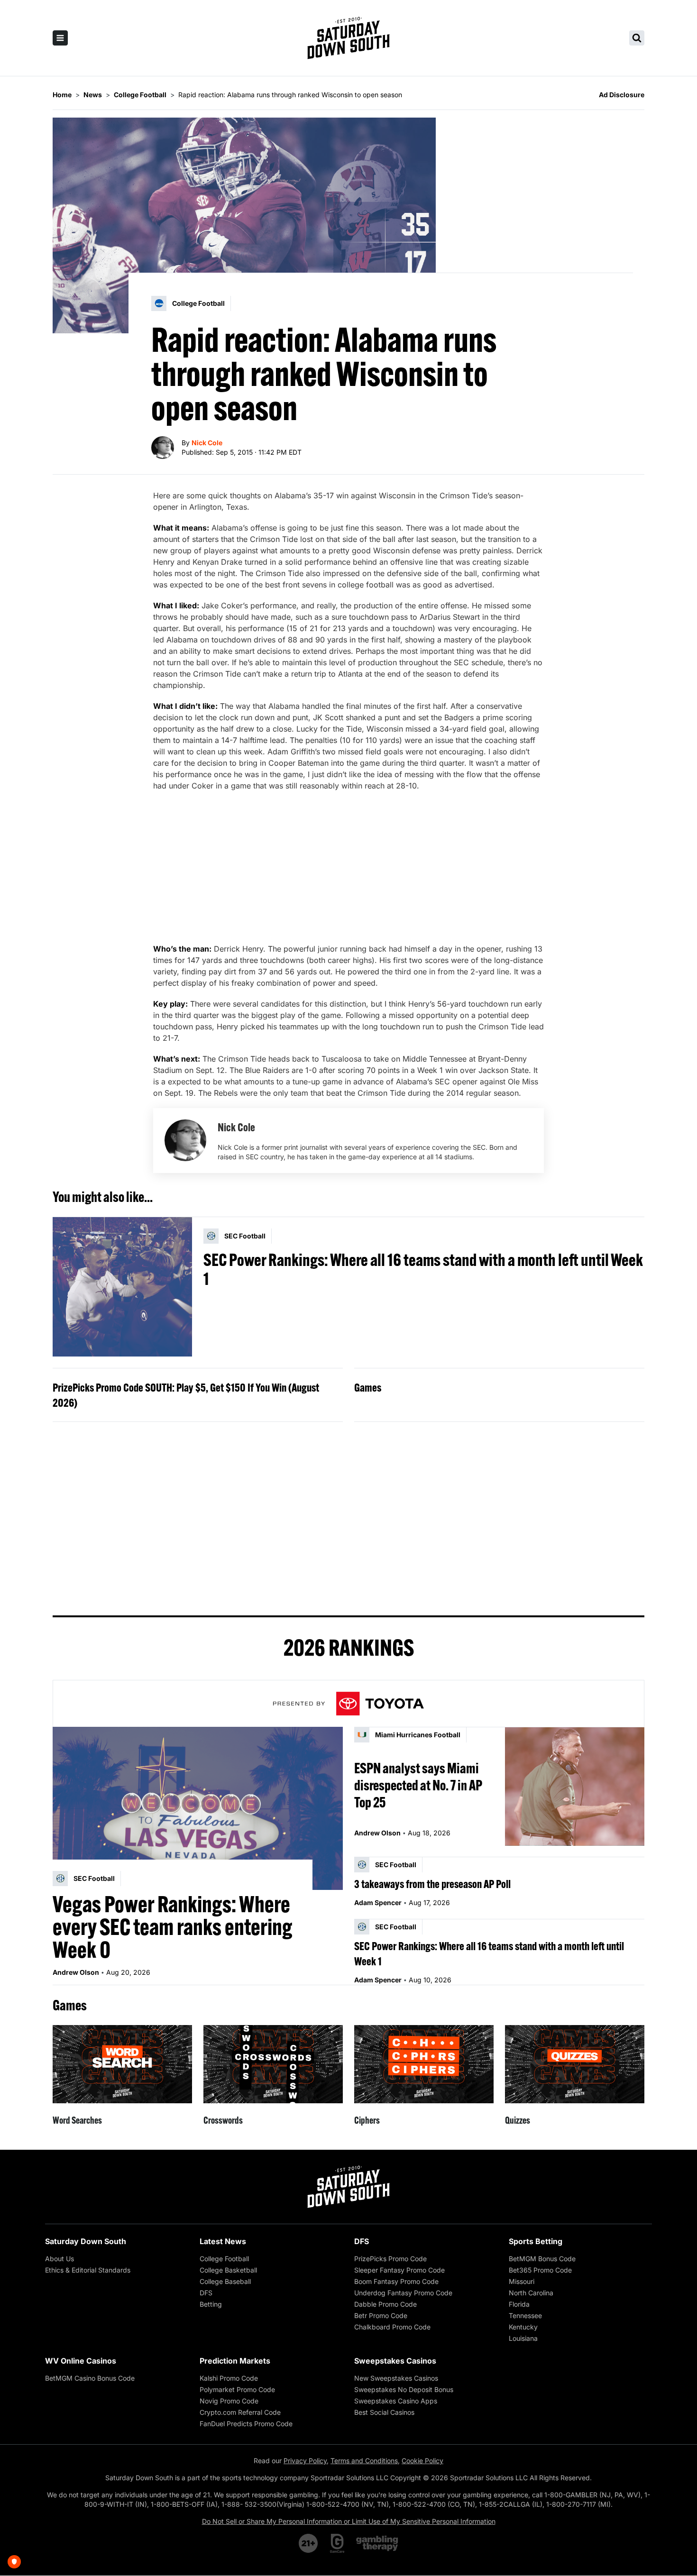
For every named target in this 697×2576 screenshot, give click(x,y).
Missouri (522, 2281)
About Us (60, 2259)
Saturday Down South (86, 2241)
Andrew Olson (76, 1972)
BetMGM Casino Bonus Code (90, 2378)
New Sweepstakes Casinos (396, 2378)
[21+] (309, 2543)
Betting (211, 2304)
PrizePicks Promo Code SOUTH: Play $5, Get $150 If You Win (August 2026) (186, 1395)
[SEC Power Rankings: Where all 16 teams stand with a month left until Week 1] (122, 1287)
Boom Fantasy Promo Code (396, 2281)
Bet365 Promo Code (540, 2270)
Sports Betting (536, 2241)
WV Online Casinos (81, 2361)
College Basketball (228, 2270)
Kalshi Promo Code (229, 2378)
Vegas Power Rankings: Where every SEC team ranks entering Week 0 (173, 1927)
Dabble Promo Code (385, 2304)
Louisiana (523, 2338)
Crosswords (223, 2120)
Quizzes (518, 2120)
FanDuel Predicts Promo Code (246, 2424)
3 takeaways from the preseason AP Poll (432, 1884)
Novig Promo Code (229, 2401)
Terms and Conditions (364, 2461)
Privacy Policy (305, 2461)
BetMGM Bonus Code (542, 2259)
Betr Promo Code (381, 2315)
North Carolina (531, 2293)
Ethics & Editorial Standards (88, 2270)
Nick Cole (207, 443)
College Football (224, 2259)
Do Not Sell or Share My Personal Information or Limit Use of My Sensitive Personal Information (349, 2521)
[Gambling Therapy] (377, 2543)
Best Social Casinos (384, 2412)
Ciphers (367, 2120)
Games (368, 1387)
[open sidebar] (60, 38)
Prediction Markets (235, 2361)
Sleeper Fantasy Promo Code (399, 2270)
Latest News (223, 2241)
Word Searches (77, 2120)
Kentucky (523, 2327)
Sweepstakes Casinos (395, 2361)
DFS (206, 2293)
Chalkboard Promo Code (392, 2327)
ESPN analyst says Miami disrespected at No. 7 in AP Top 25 (418, 1785)
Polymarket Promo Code (237, 2389)
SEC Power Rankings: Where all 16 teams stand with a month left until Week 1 (423, 1269)
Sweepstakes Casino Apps (396, 2401)
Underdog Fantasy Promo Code (403, 2293)
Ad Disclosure (622, 95)
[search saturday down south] (637, 38)
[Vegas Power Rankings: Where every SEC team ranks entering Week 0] (198, 1808)
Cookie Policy (422, 2461)
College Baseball (225, 2281)
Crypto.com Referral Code (240, 2412)
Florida (519, 2304)
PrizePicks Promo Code (390, 2259)
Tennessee (525, 2315)
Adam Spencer (378, 1902)
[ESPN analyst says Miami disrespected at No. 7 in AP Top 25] (575, 1786)
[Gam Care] (337, 2543)
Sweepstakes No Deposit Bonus (404, 2389)
